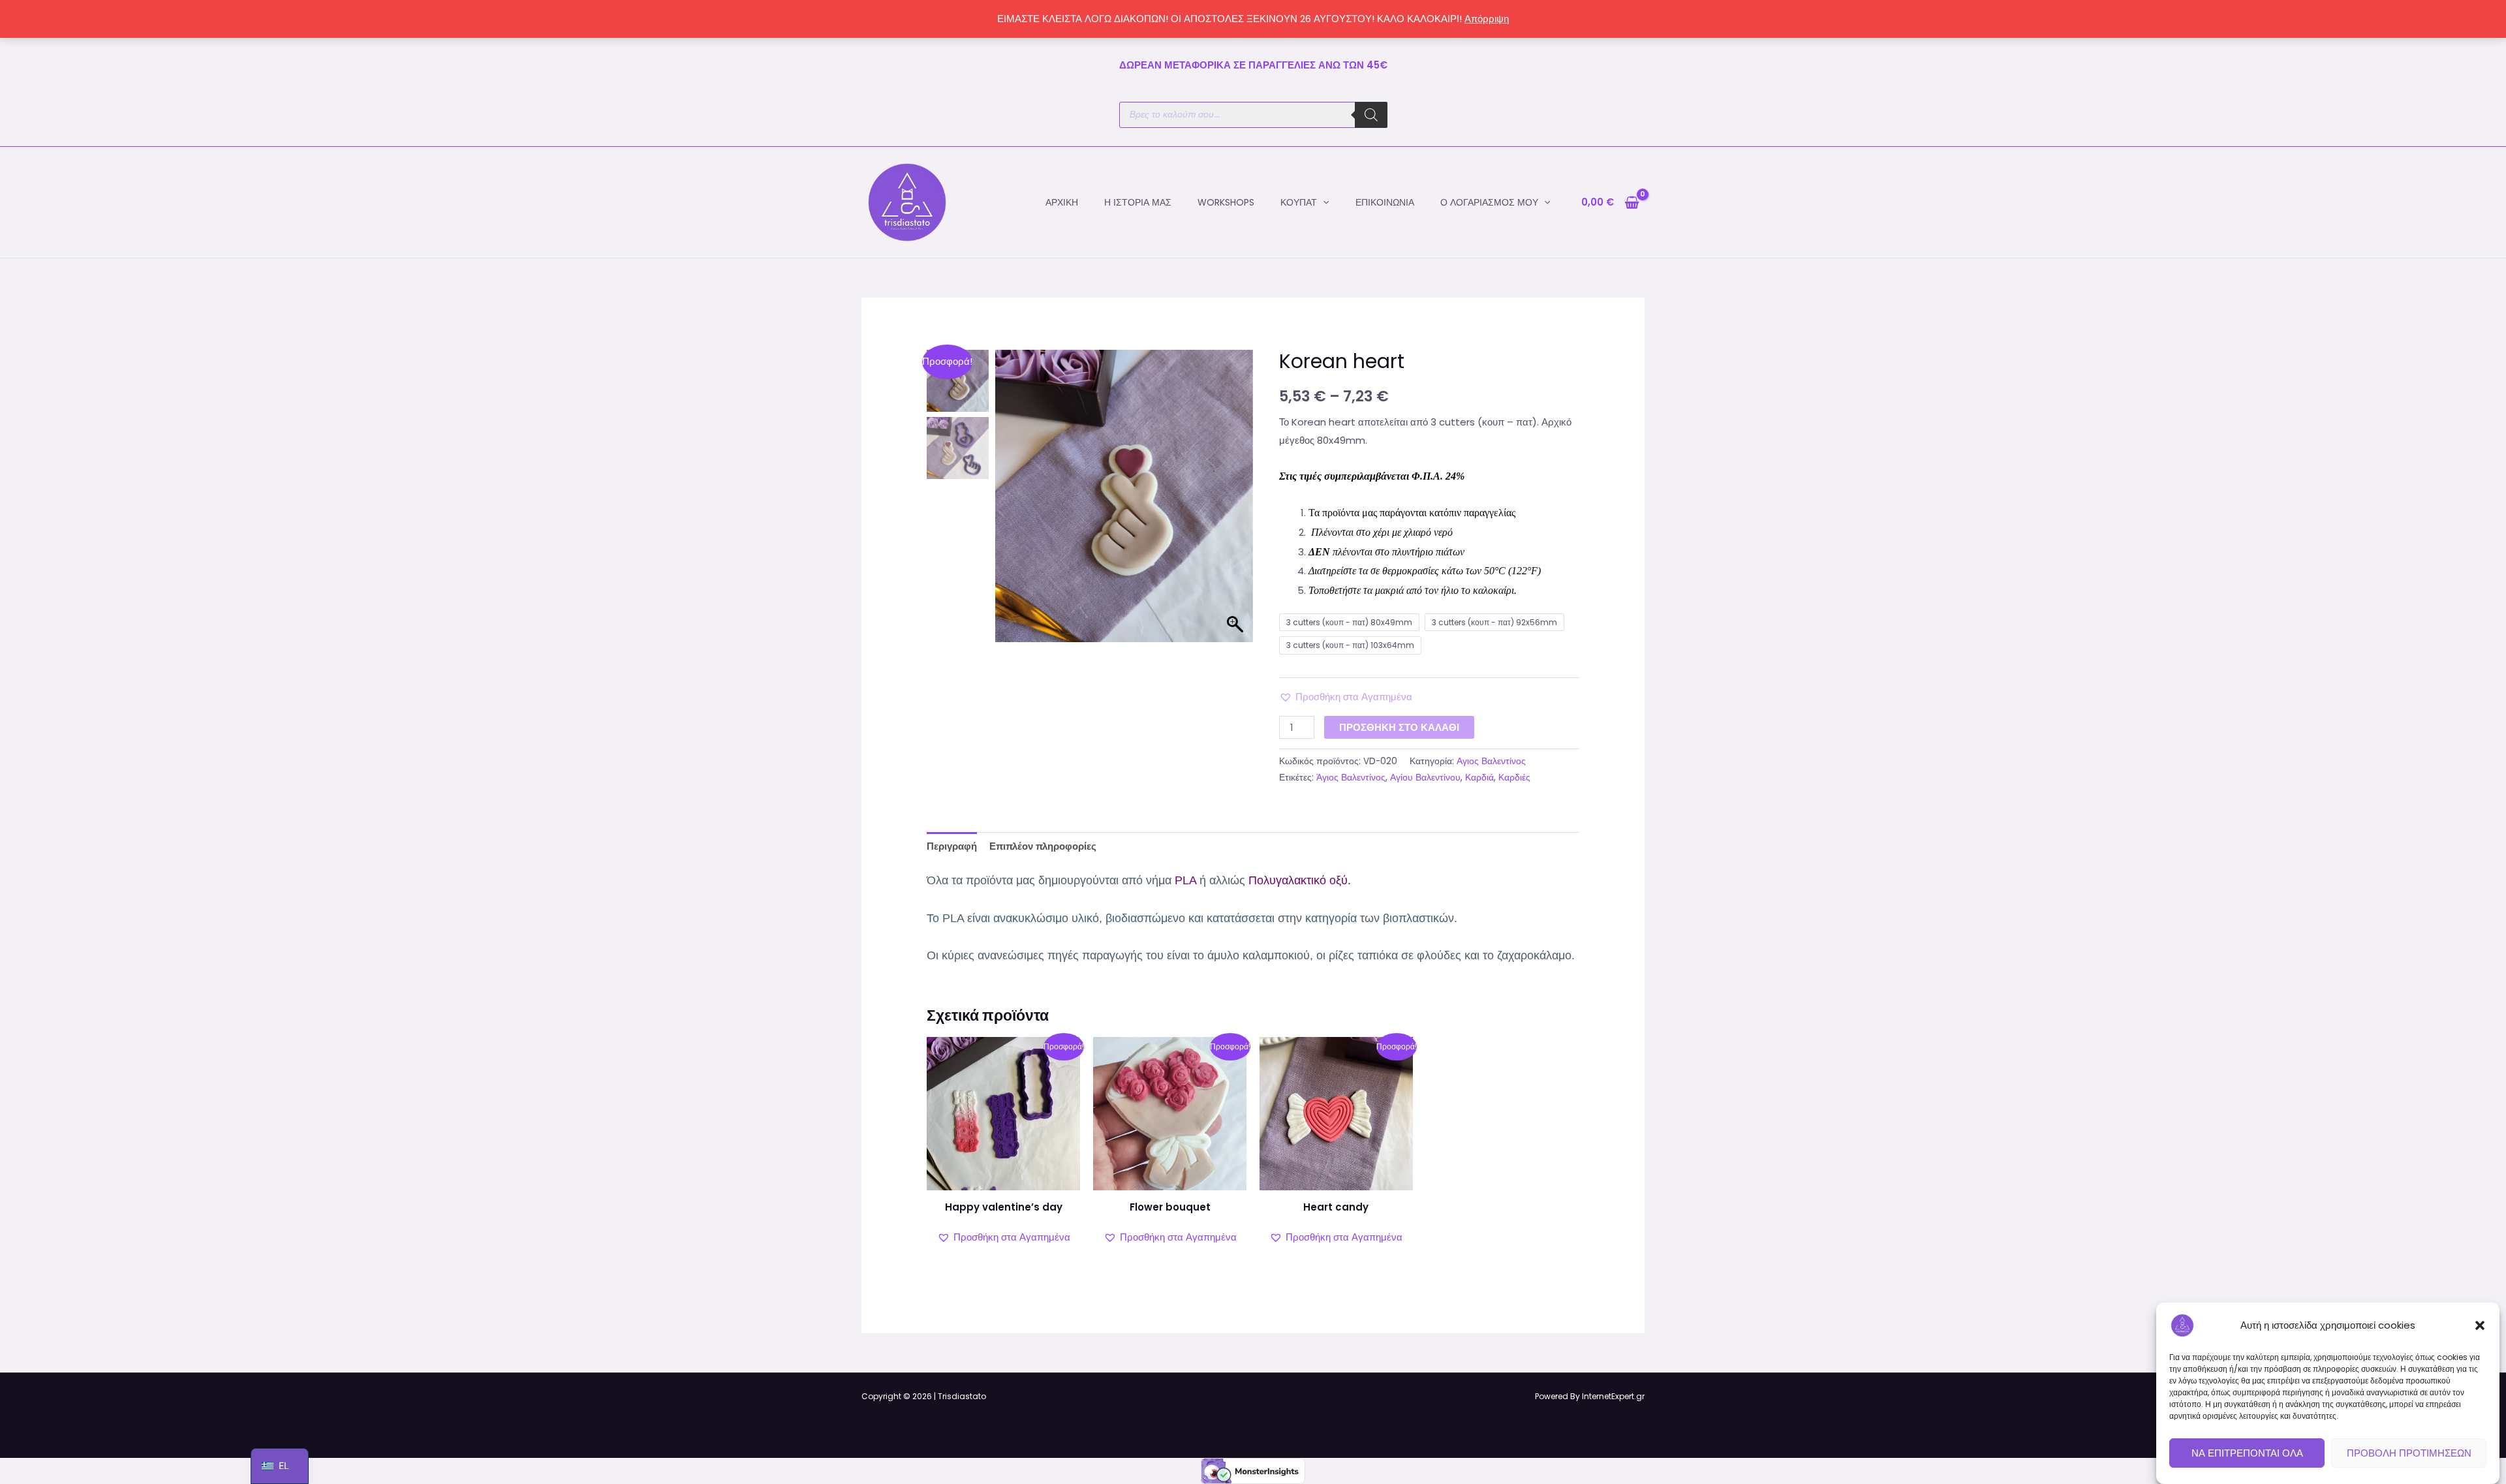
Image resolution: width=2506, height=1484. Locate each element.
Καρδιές (1514, 778)
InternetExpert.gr (1613, 1396)
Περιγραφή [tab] (952, 846)
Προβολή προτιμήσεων (2409, 1453)
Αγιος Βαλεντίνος (1491, 761)
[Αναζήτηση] (1371, 115)
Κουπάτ (1299, 202)
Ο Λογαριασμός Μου (1489, 202)
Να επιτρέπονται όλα (2247, 1453)
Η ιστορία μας (1138, 202)
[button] (2480, 1325)
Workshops (1226, 202)
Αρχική (1062, 202)
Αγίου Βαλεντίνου (1425, 778)
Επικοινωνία (1385, 202)
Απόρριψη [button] (1487, 19)
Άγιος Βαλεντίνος (1351, 778)
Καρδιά (1479, 778)
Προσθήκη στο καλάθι (1399, 727)
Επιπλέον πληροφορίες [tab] (1043, 846)
